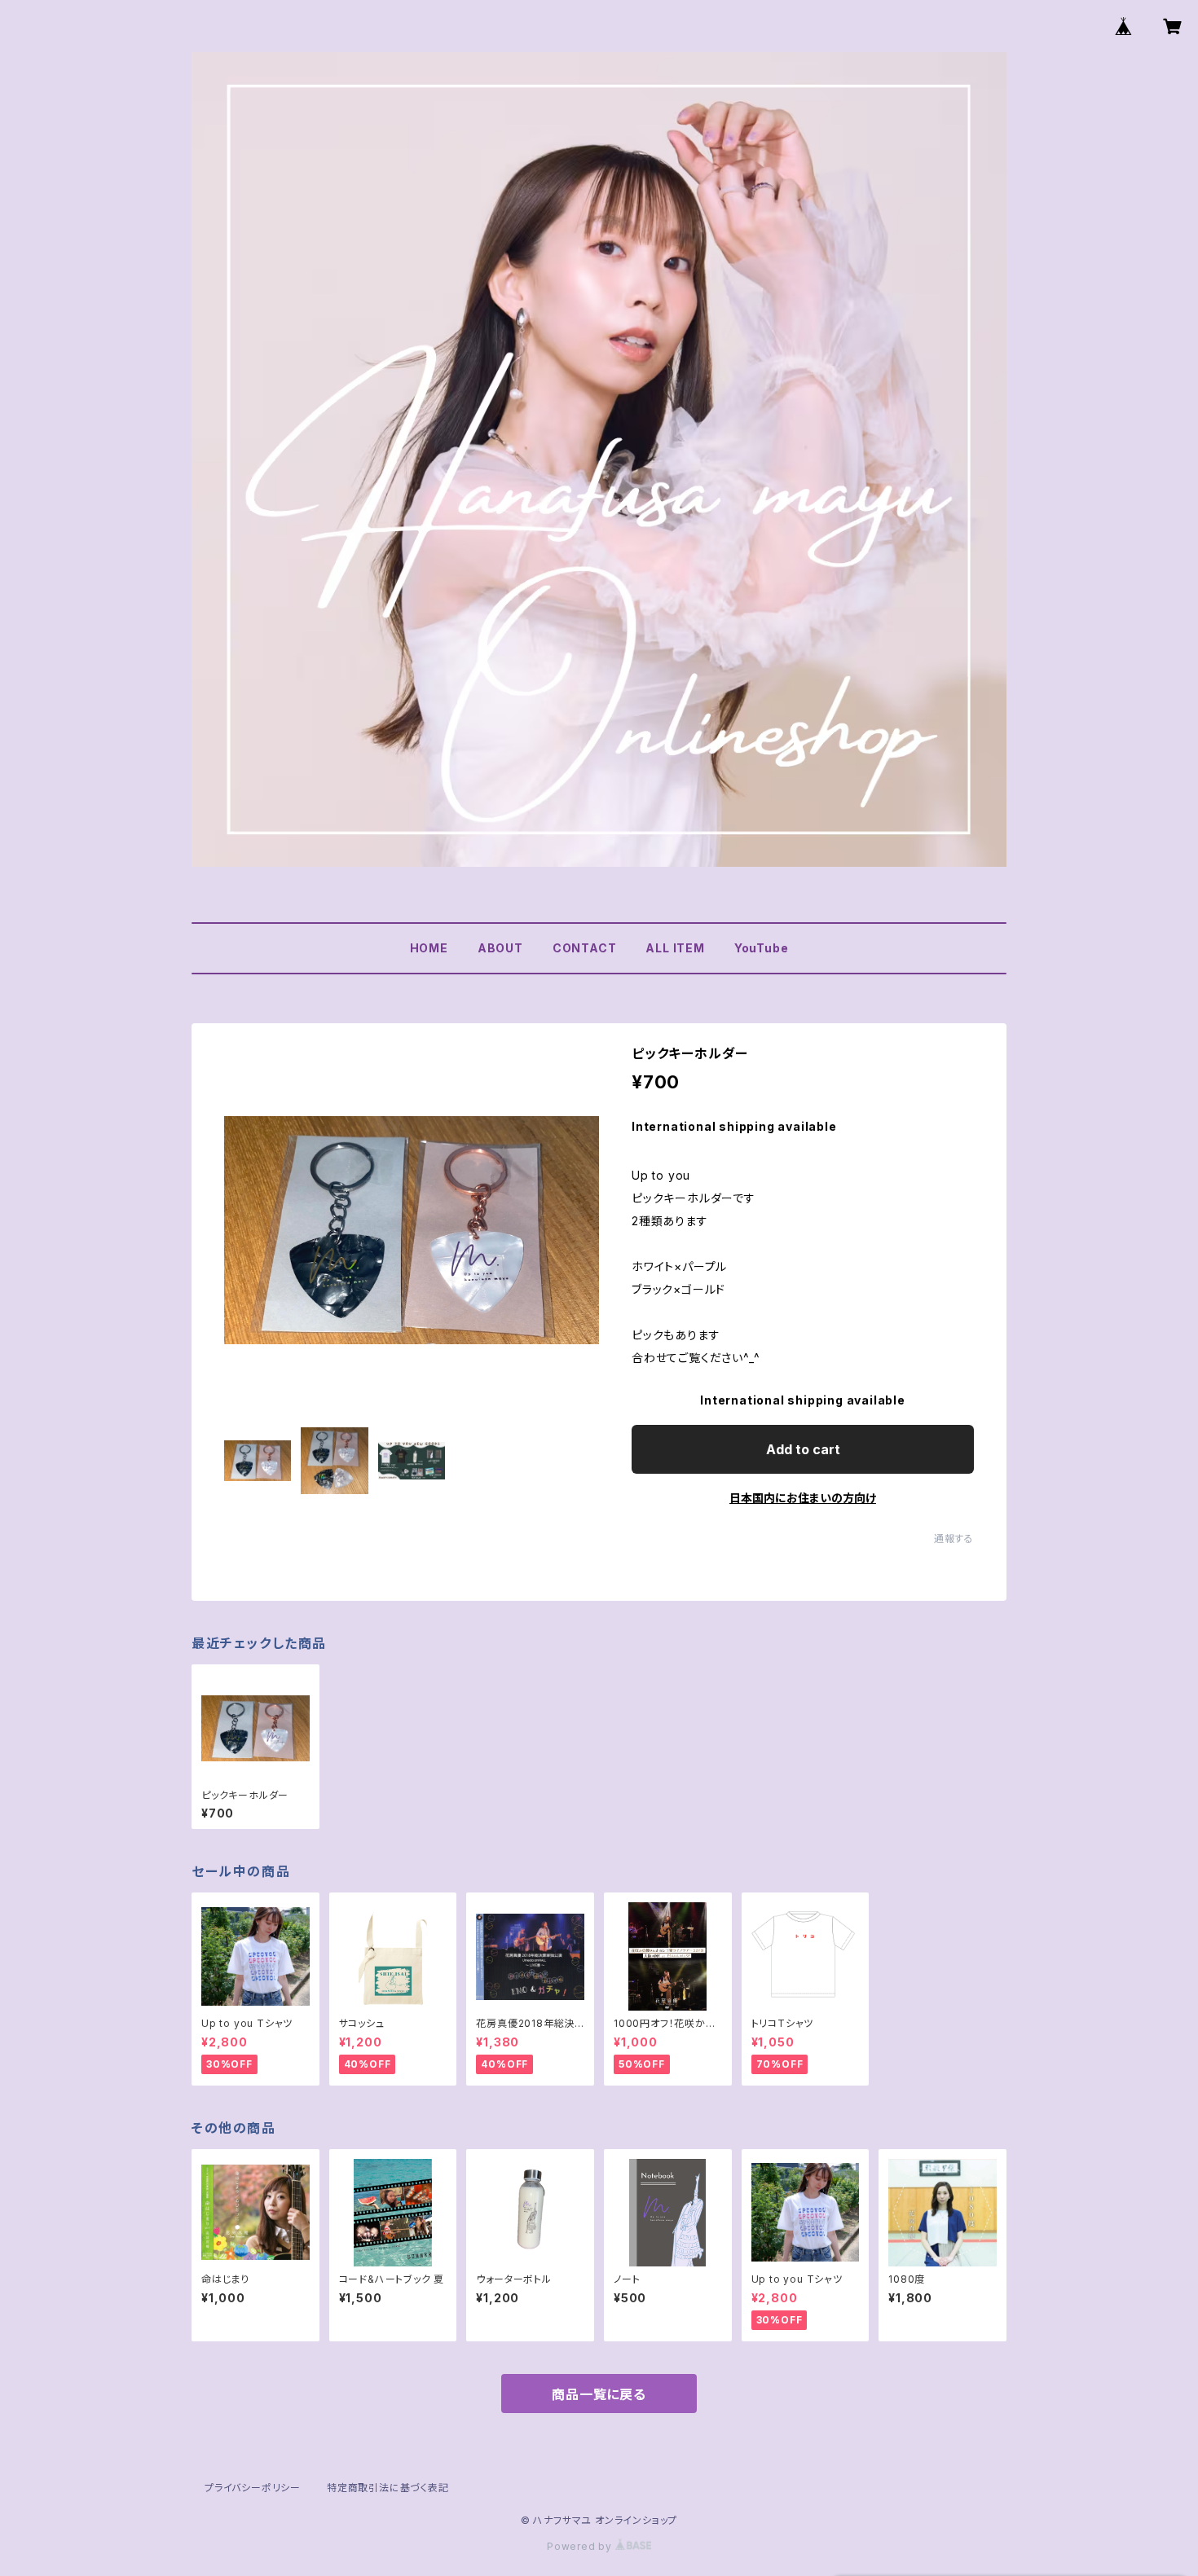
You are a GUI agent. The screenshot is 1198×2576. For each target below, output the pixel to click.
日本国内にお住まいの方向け (803, 1498)
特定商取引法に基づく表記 (388, 2488)
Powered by (581, 2546)
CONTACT (585, 948)
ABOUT (500, 948)
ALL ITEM (675, 948)
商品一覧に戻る (599, 2394)
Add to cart (803, 1449)
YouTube (762, 948)
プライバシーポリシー (253, 2488)
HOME (429, 948)
